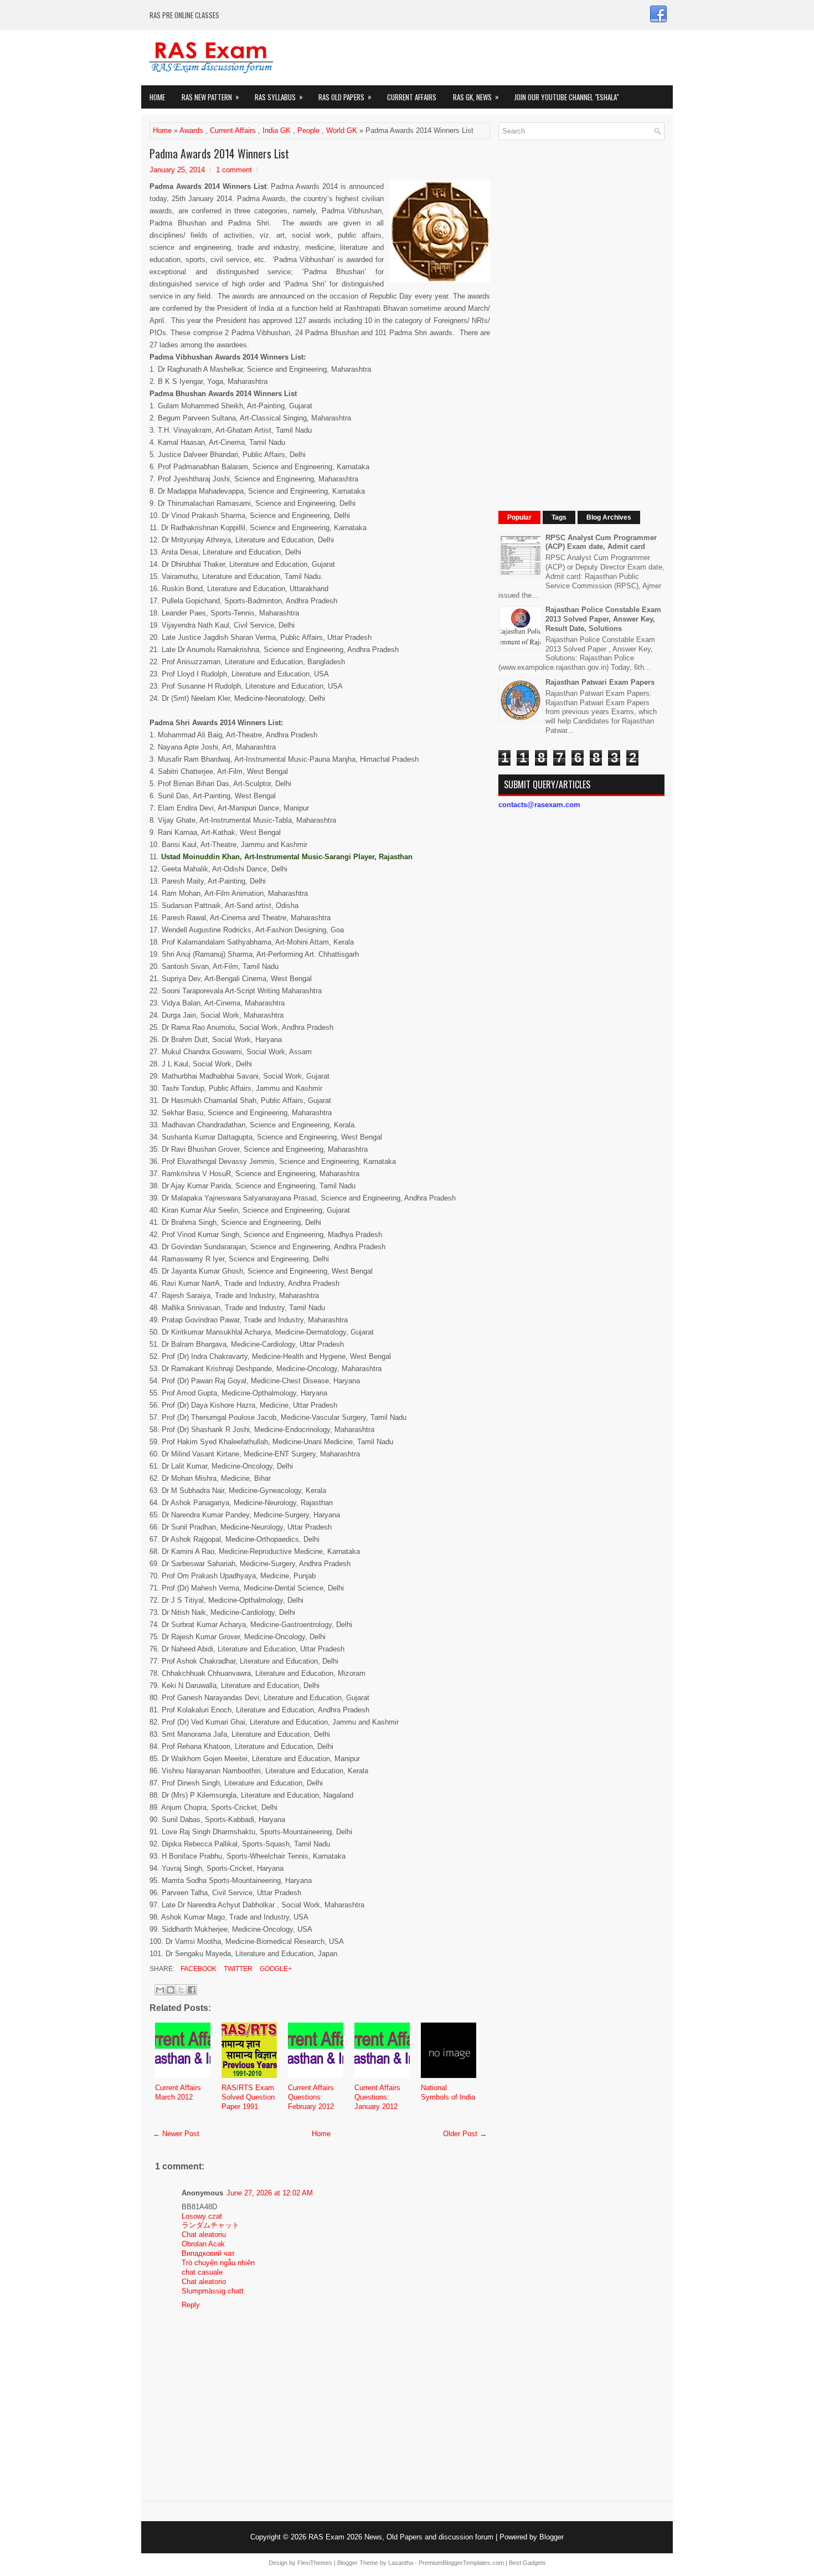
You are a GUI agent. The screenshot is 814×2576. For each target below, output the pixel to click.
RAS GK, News (476, 97)
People (308, 130)
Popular (519, 517)
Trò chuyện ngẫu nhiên (218, 2263)
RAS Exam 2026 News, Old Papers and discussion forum (401, 2537)
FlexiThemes (315, 2563)
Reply (191, 2305)
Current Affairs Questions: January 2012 (377, 2097)
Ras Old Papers (345, 97)
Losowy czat (202, 2216)
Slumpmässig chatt (213, 2291)
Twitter (237, 1969)
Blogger (552, 2537)
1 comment (234, 170)
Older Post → (465, 2134)
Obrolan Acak (203, 2244)
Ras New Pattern (210, 97)
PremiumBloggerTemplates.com (461, 2563)
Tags (559, 517)
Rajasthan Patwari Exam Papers (600, 682)
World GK (342, 130)
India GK (277, 130)
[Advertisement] (581, 315)
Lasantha (401, 2563)
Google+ (275, 1969)
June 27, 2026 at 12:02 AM (270, 2193)
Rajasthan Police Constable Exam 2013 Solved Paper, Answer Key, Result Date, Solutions (603, 619)
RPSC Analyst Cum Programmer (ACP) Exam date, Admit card (601, 542)
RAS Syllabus (279, 97)
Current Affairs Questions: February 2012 (311, 2097)
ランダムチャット (210, 2225)
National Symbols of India (448, 2092)
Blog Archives (609, 517)
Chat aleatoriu (204, 2234)
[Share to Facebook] (192, 1990)
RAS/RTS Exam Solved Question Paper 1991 (248, 2097)
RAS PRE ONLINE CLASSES (184, 15)
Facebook (198, 1969)
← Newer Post (176, 2134)
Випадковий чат (208, 2253)
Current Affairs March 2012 (178, 2092)
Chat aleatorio (204, 2282)
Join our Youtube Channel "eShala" (566, 97)
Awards (191, 130)
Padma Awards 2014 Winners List (219, 153)
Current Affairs (412, 97)
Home (157, 97)
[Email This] (160, 1990)
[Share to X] (181, 1990)
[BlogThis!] (171, 1990)
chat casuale (202, 2272)
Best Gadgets (527, 2563)
